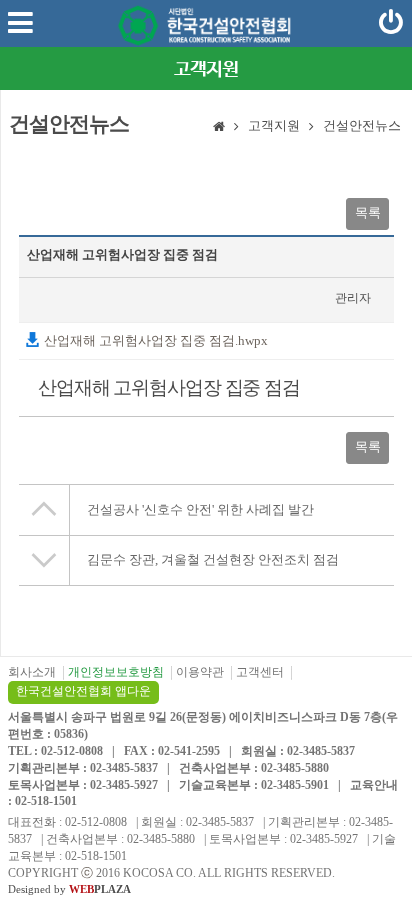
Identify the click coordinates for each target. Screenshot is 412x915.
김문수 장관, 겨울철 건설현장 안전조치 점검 (213, 559)
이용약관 (200, 672)
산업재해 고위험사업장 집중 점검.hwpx (154, 340)
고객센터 (260, 672)
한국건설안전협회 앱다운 (83, 691)
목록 (368, 212)
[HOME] (219, 128)
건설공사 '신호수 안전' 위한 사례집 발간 (200, 509)
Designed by (69, 889)
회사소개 (32, 672)
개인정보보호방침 (116, 672)
